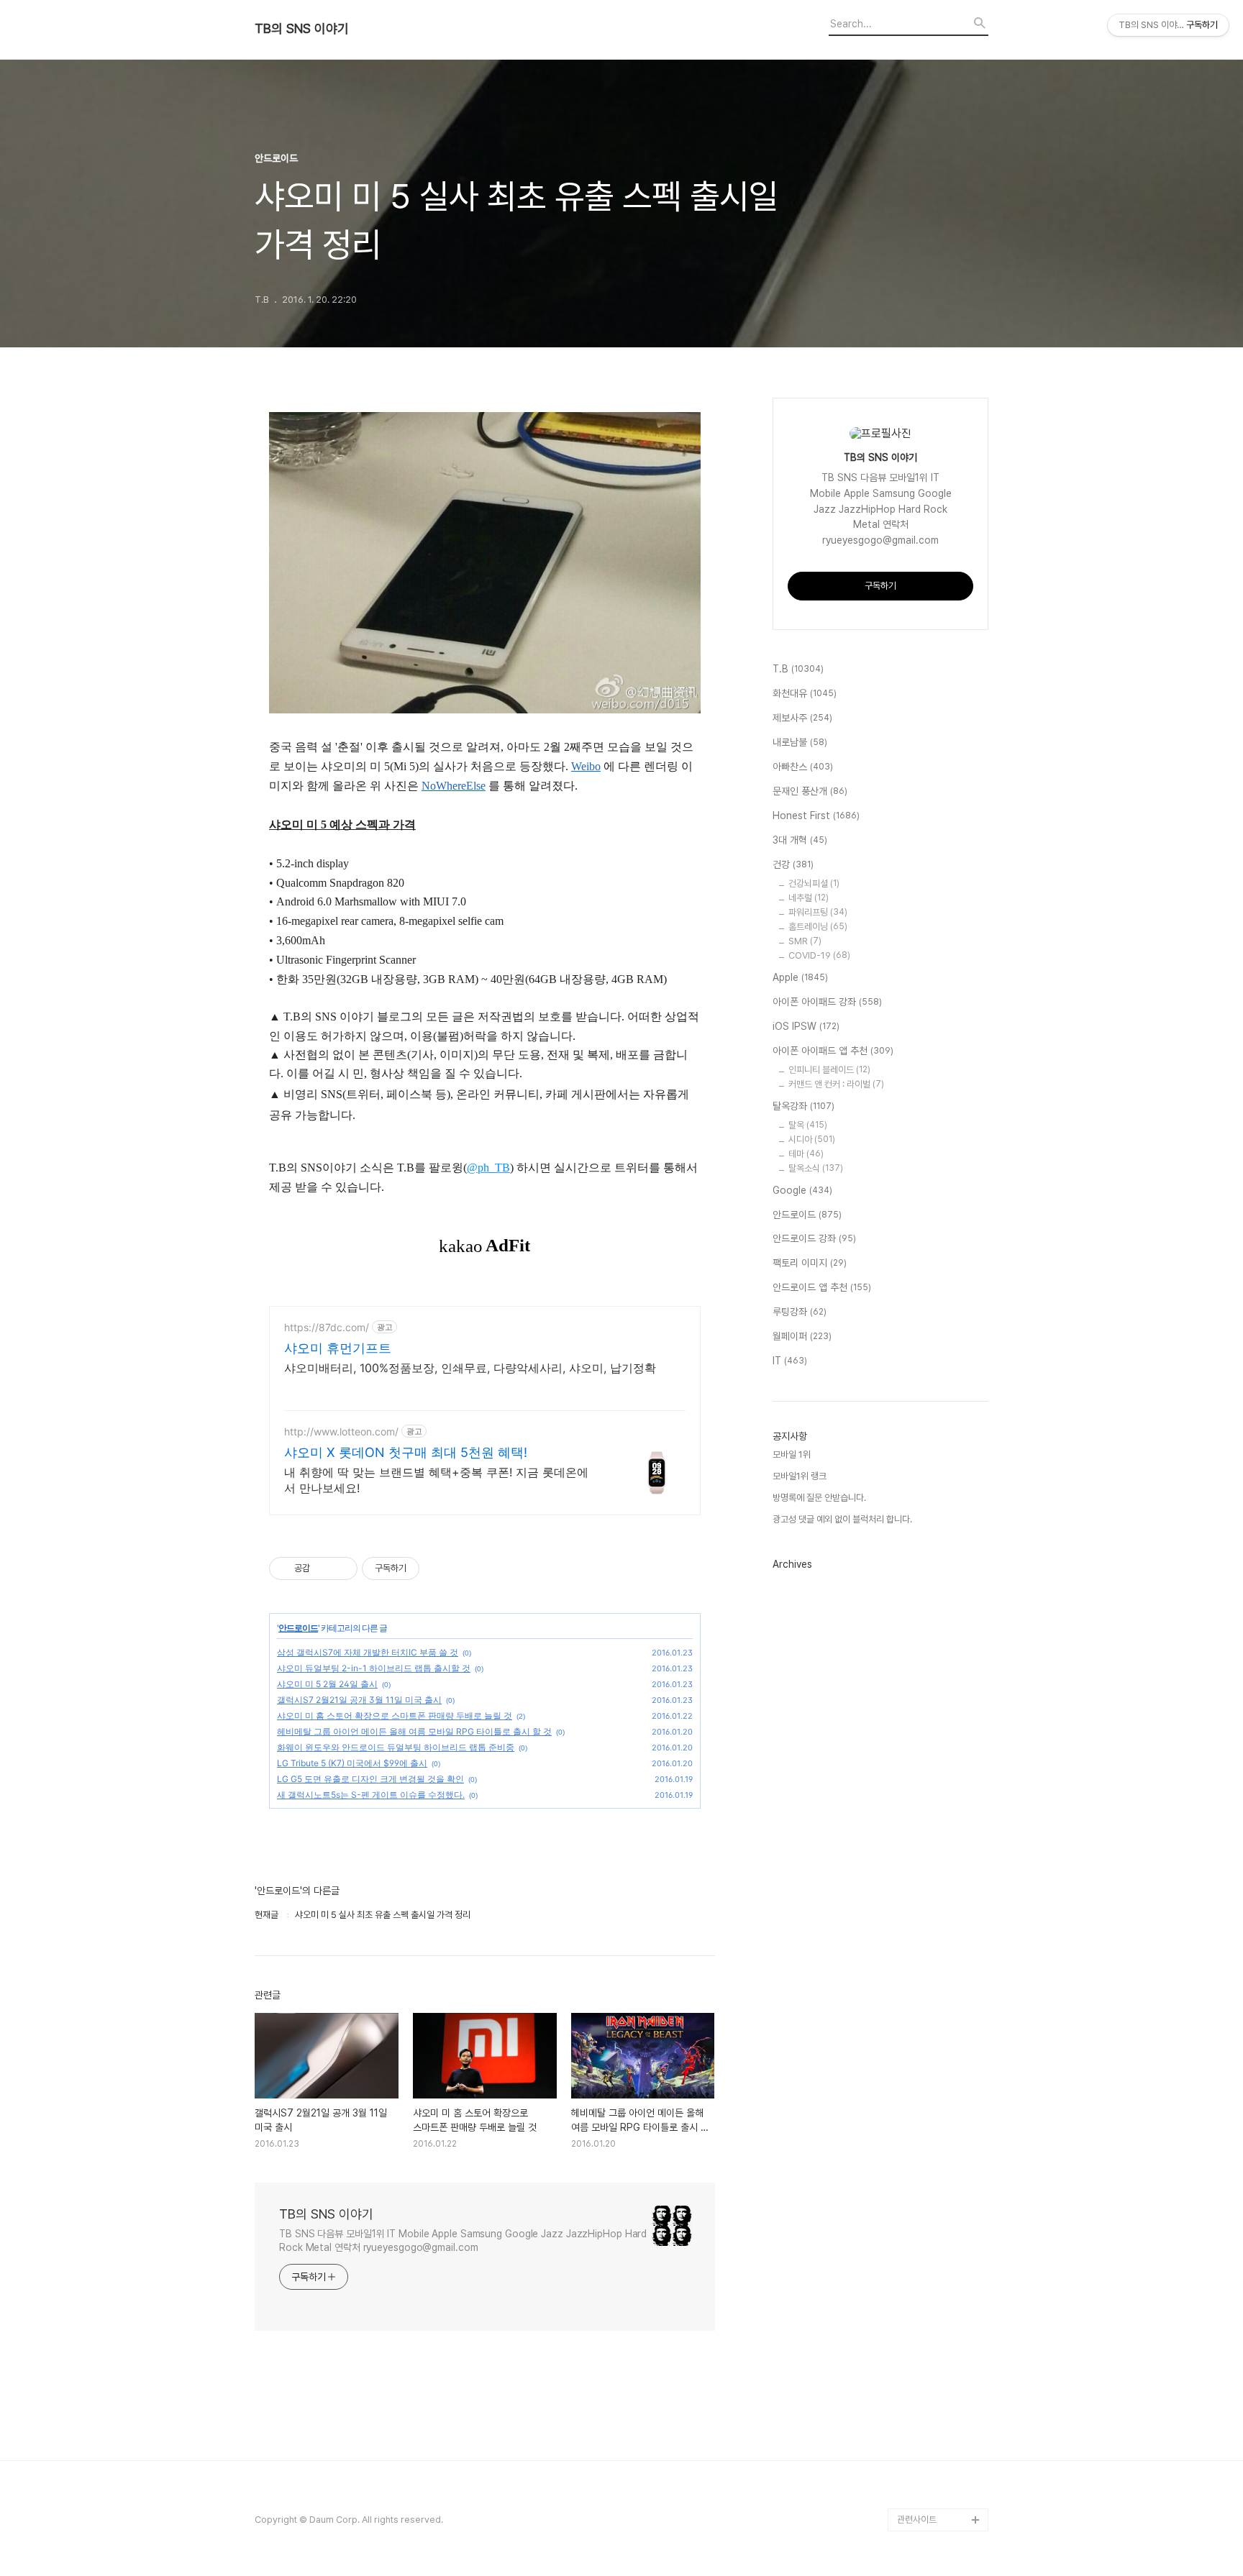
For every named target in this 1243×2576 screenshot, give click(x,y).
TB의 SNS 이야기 (302, 29)
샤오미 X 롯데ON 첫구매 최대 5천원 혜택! (406, 1452)
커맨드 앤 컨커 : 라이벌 (836, 1084)
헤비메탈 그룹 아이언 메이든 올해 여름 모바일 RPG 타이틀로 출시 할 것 (414, 1731)
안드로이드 (298, 1628)
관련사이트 (917, 2520)
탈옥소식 (816, 1168)
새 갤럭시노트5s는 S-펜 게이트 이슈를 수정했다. (371, 1795)
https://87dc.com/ (327, 1327)
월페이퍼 (802, 1336)
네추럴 (809, 898)
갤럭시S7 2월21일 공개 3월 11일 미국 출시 (359, 1700)
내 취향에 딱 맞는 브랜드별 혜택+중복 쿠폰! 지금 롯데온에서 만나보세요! (436, 1480)
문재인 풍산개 (810, 791)
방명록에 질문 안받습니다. (819, 1498)
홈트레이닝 (818, 927)
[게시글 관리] (341, 1568)
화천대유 (805, 693)
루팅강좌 (800, 1312)
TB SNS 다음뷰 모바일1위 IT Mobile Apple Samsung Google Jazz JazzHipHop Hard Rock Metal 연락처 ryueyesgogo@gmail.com (463, 2241)
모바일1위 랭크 (800, 1476)
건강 (793, 864)
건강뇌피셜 (814, 883)
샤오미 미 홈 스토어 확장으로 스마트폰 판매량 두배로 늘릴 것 (395, 1716)
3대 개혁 (800, 840)
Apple (800, 977)
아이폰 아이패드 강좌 (827, 1002)
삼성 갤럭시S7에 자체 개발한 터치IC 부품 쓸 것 (368, 1652)
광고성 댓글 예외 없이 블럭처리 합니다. (842, 1519)
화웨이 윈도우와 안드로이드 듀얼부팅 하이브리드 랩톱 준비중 (396, 1747)
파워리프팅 (818, 912)
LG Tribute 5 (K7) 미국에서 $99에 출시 (352, 1763)
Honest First (816, 816)
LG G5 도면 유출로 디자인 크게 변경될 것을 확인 (370, 1779)
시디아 (812, 1139)
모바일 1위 (792, 1454)
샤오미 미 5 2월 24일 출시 (327, 1684)
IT (790, 1361)
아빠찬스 (803, 767)
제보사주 (802, 718)
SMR (805, 941)
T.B (798, 669)
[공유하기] (323, 1568)
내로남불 (800, 742)
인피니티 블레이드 (829, 1070)
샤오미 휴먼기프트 (338, 1348)
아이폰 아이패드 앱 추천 (833, 1051)
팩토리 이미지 (810, 1263)
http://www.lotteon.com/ (341, 1431)
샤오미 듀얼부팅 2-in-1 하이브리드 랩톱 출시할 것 (374, 1668)
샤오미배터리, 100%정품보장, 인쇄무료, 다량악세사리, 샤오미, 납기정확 (470, 1368)
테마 (806, 1154)
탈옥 (808, 1125)
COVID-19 (819, 955)
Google (802, 1190)
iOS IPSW (806, 1026)
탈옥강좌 (803, 1106)
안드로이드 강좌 (814, 1238)
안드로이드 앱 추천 (822, 1287)
